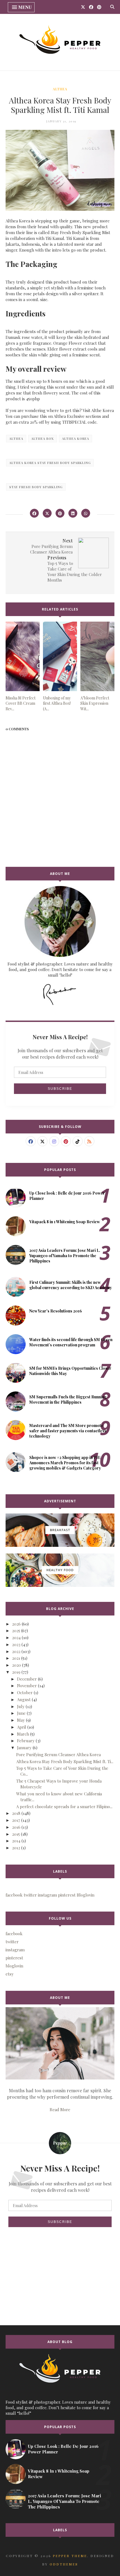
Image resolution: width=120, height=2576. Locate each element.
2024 (16, 1637)
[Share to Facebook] (34, 513)
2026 (16, 1624)
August (24, 1699)
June (21, 1713)
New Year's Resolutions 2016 (56, 1311)
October (25, 1692)
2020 (16, 1665)
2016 (16, 1827)
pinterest (14, 1958)
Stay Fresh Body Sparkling (36, 487)
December (27, 1679)
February (26, 1741)
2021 (16, 1658)
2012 (16, 1848)
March (23, 1734)
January (24, 1748)
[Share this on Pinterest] (60, 513)
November (27, 1686)
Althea (60, 89)
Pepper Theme (70, 2556)
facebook (14, 1934)
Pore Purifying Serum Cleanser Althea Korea (58, 1754)
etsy (10, 1974)
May (21, 1720)
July (21, 1706)
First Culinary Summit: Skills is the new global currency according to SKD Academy (71, 1285)
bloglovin (14, 1966)
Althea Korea (75, 439)
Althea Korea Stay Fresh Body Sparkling (50, 463)
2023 (16, 1644)
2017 (16, 1820)
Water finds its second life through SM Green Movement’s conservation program (71, 1342)
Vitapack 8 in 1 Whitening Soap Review (65, 1222)
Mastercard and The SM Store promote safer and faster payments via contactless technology (68, 1431)
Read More (60, 2110)
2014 (16, 1841)
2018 (16, 1813)
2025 (16, 1631)
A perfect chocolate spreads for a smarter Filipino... (64, 1806)
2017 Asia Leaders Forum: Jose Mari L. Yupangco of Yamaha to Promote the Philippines (65, 1256)
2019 (16, 1672)
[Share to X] (47, 513)
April (22, 1727)
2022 (16, 1651)
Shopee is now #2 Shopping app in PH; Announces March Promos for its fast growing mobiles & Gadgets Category (65, 1463)
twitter (12, 1942)
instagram (15, 1950)
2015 (16, 1834)
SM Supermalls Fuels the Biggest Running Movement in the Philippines (68, 1399)
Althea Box (43, 439)
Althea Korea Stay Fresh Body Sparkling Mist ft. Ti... (65, 1761)
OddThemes (64, 2564)
